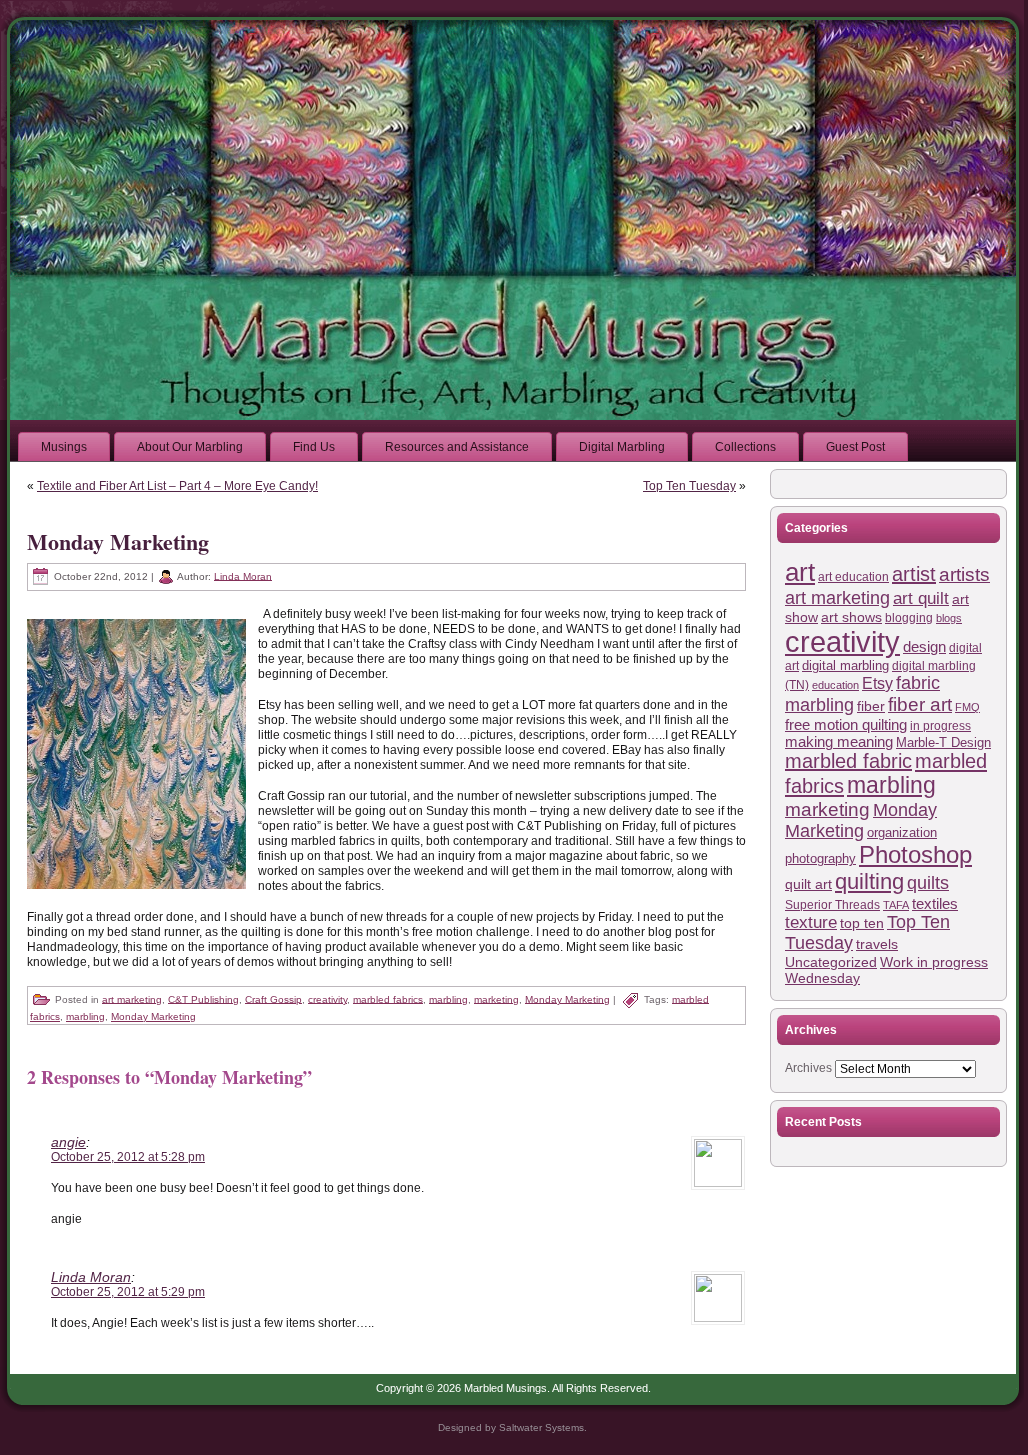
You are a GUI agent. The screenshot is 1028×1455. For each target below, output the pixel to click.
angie (68, 1142)
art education (853, 577)
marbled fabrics (388, 998)
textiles (935, 903)
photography (820, 858)
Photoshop (915, 855)
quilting (869, 881)
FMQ (967, 707)
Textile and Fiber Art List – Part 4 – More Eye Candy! (177, 486)
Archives (808, 1068)
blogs (949, 618)
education (835, 685)
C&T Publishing (203, 998)
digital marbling (845, 666)
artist (914, 574)
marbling (448, 998)
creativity (327, 998)
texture (811, 922)
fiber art (920, 704)
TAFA (896, 905)
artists (964, 574)
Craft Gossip (273, 998)
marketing (496, 998)
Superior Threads (832, 904)
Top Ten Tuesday (689, 486)
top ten (862, 923)
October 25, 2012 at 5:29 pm (128, 1292)
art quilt (921, 598)
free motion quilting (846, 724)
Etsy (877, 683)
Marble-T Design (943, 742)
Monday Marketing (118, 541)
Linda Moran (243, 575)
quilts (928, 882)
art (800, 572)
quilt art (808, 884)
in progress (940, 725)
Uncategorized (831, 962)
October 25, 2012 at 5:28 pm (128, 1157)
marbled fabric (848, 761)
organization (902, 832)
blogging (909, 618)
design (924, 646)
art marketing (132, 998)
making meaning (839, 741)
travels (877, 944)
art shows (851, 617)
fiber (871, 706)
